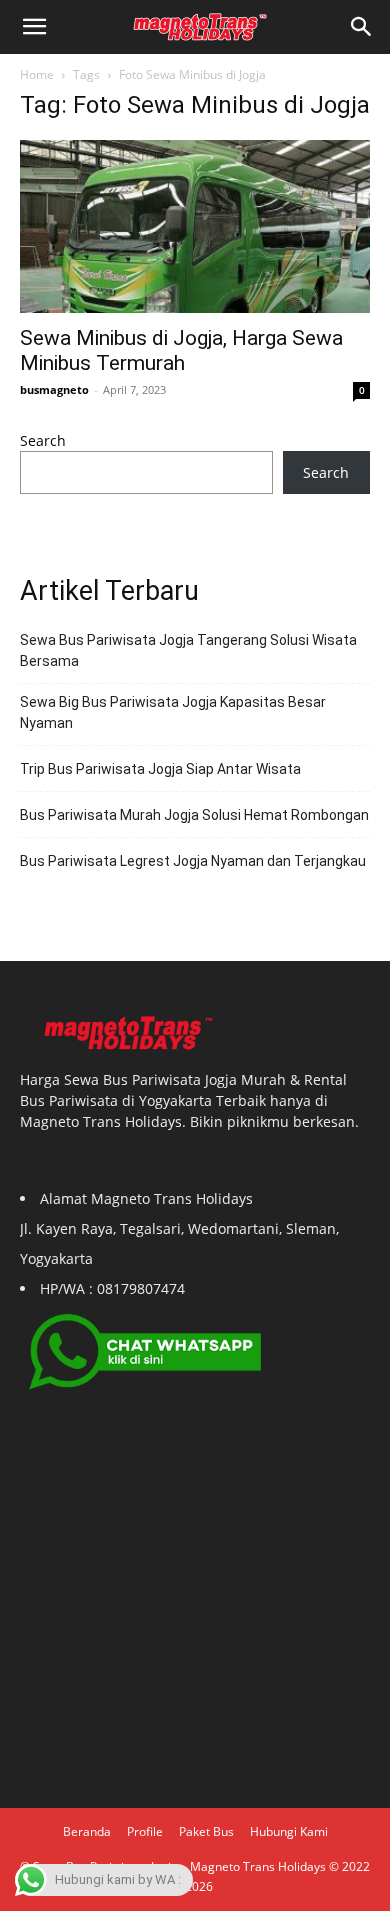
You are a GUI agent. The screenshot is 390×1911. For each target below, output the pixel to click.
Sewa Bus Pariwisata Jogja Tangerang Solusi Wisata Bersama (188, 650)
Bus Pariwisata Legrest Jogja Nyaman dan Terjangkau (193, 861)
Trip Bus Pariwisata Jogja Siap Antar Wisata (160, 769)
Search (43, 440)
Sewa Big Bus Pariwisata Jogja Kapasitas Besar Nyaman (173, 712)
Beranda (87, 1831)
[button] (362, 27)
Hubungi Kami (289, 1831)
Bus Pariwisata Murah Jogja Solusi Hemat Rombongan (194, 815)
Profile (145, 1831)
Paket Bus (206, 1831)
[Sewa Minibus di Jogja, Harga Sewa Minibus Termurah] (195, 226)
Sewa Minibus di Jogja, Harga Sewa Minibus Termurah (181, 350)
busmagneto (54, 389)
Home (37, 74)
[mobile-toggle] (34, 27)
